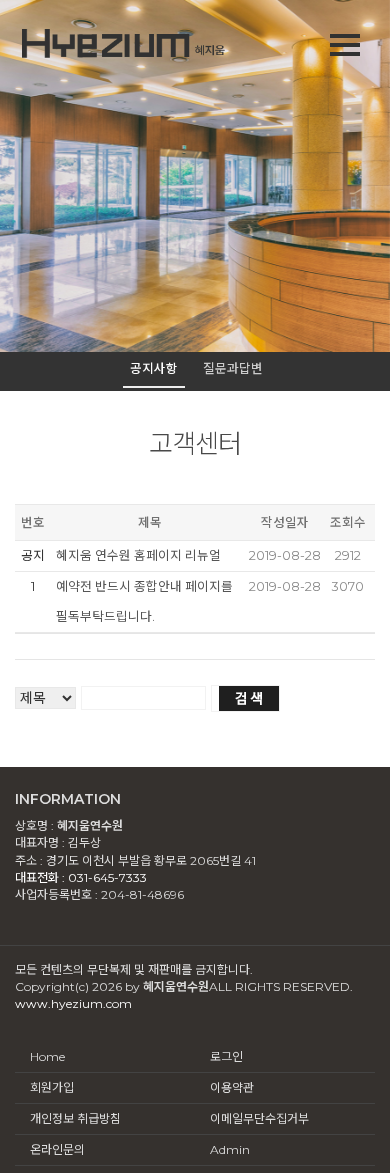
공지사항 (154, 368)
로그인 (226, 1056)
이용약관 (232, 1087)
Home (47, 1056)
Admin (230, 1149)
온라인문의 (57, 1149)
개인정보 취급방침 (75, 1118)
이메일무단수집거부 (259, 1118)
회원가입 (52, 1087)
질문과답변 (233, 368)
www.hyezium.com (73, 1003)
